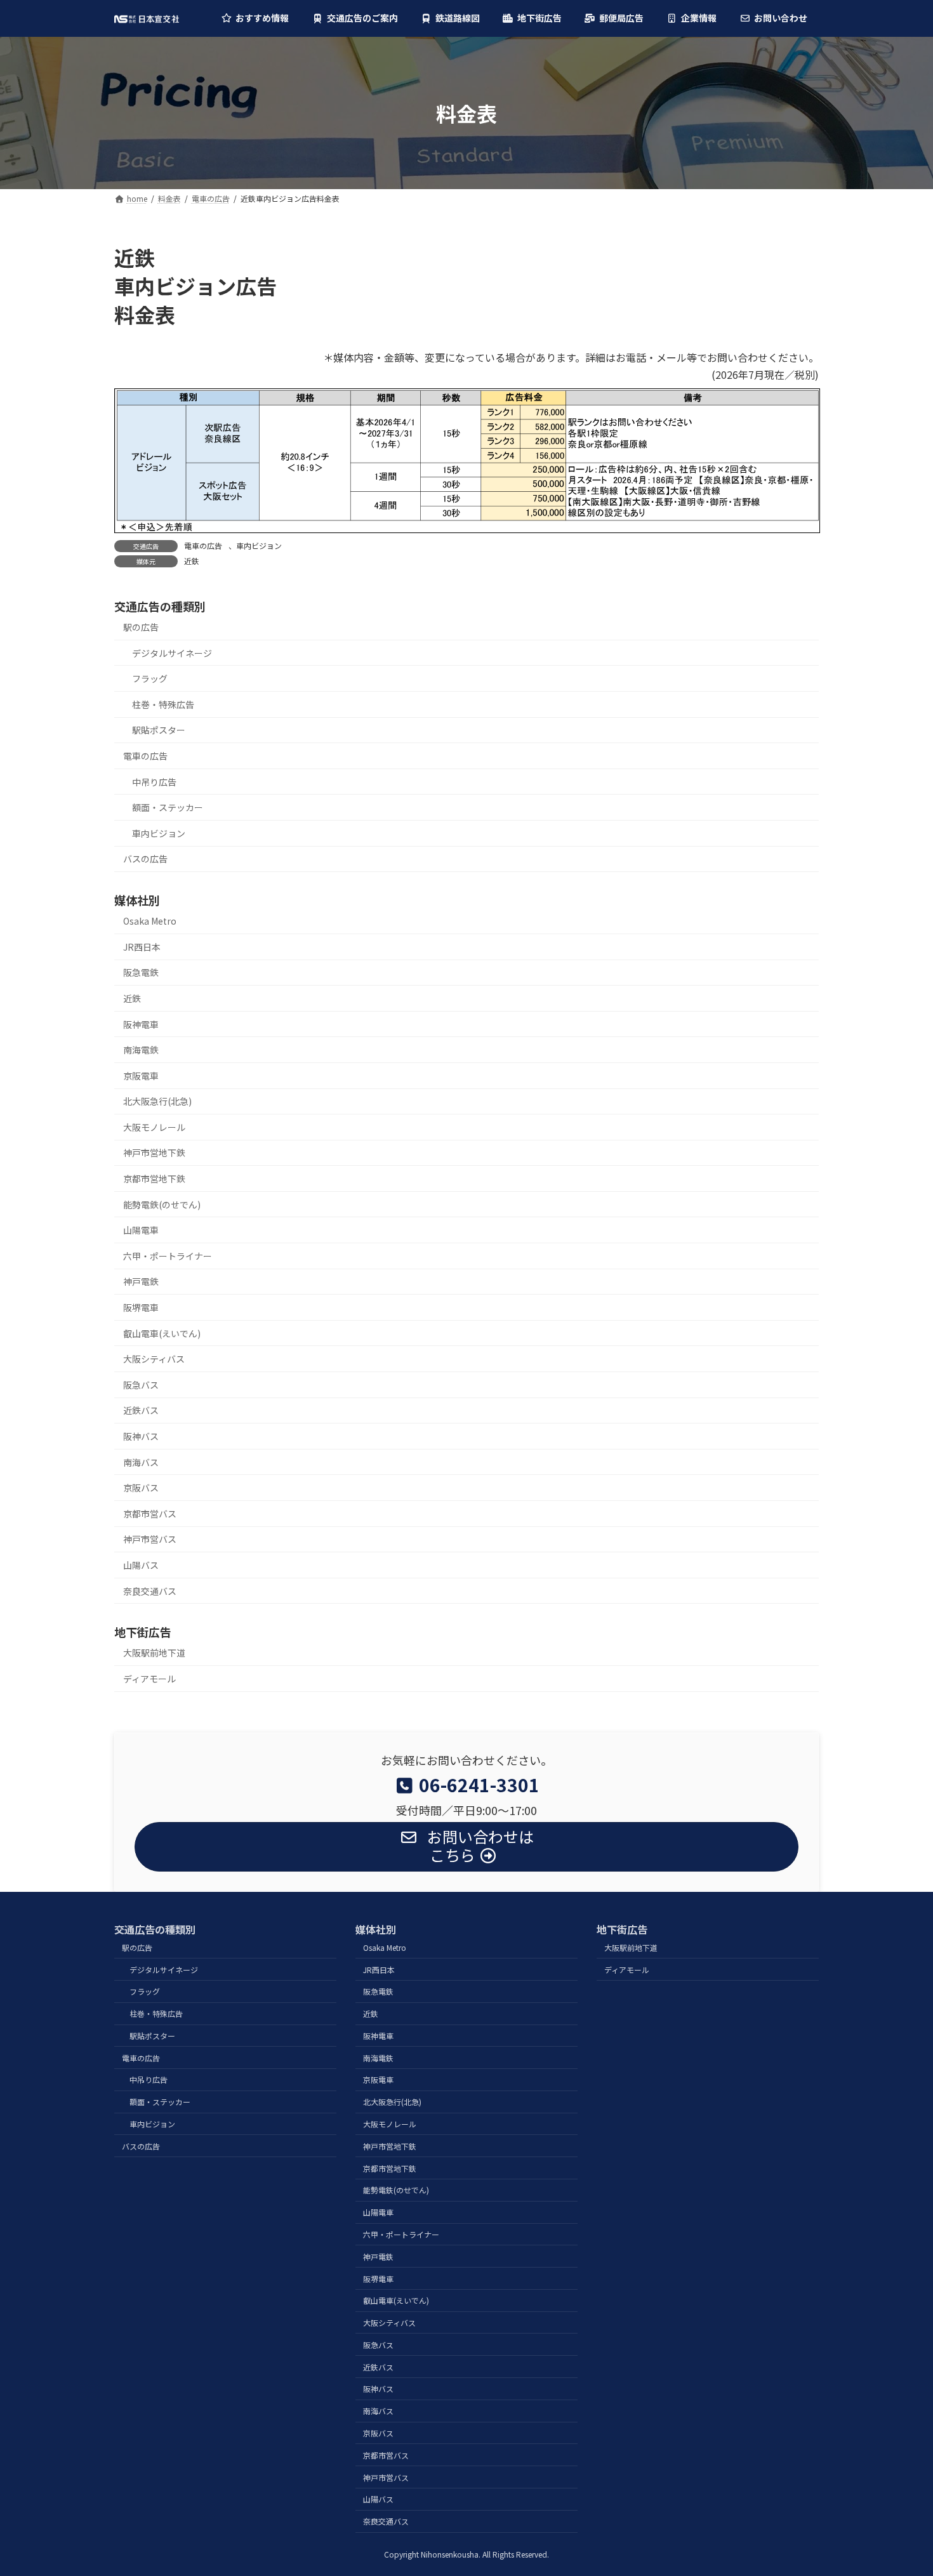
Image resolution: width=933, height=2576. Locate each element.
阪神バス (141, 1436)
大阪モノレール (154, 1127)
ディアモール (149, 1679)
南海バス (141, 1462)
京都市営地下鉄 (154, 1179)
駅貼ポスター (159, 730)
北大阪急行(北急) (157, 1101)
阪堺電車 (141, 1307)
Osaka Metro (150, 921)
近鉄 (192, 561)
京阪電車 (141, 1076)
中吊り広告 (154, 781)
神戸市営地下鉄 (154, 1153)
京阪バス (141, 1488)
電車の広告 (203, 545)
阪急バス (141, 1385)
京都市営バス (150, 1514)
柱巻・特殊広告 (163, 704)
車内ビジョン (259, 545)
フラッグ (150, 678)
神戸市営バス (150, 1539)
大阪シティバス (154, 1359)
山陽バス (141, 1565)
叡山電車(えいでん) (162, 1333)
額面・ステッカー (168, 807)
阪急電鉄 (141, 972)
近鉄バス (141, 1410)
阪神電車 (141, 1024)
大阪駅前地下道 (154, 1653)
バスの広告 (145, 859)
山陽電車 (141, 1230)
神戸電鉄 (141, 1281)
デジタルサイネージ (172, 652)
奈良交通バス (150, 1590)
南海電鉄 (141, 1050)
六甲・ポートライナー (168, 1256)
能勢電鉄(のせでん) (162, 1205)
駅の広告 (141, 627)
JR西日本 (142, 947)
